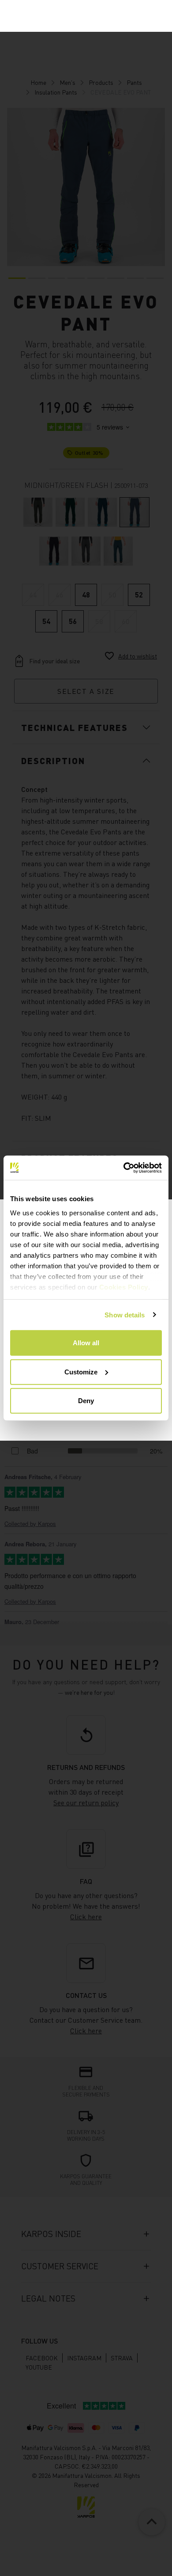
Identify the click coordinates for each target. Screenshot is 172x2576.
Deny (86, 1401)
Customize (81, 1372)
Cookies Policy (124, 1287)
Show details (125, 1315)
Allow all (86, 1343)
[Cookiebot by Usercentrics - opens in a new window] (124, 1168)
